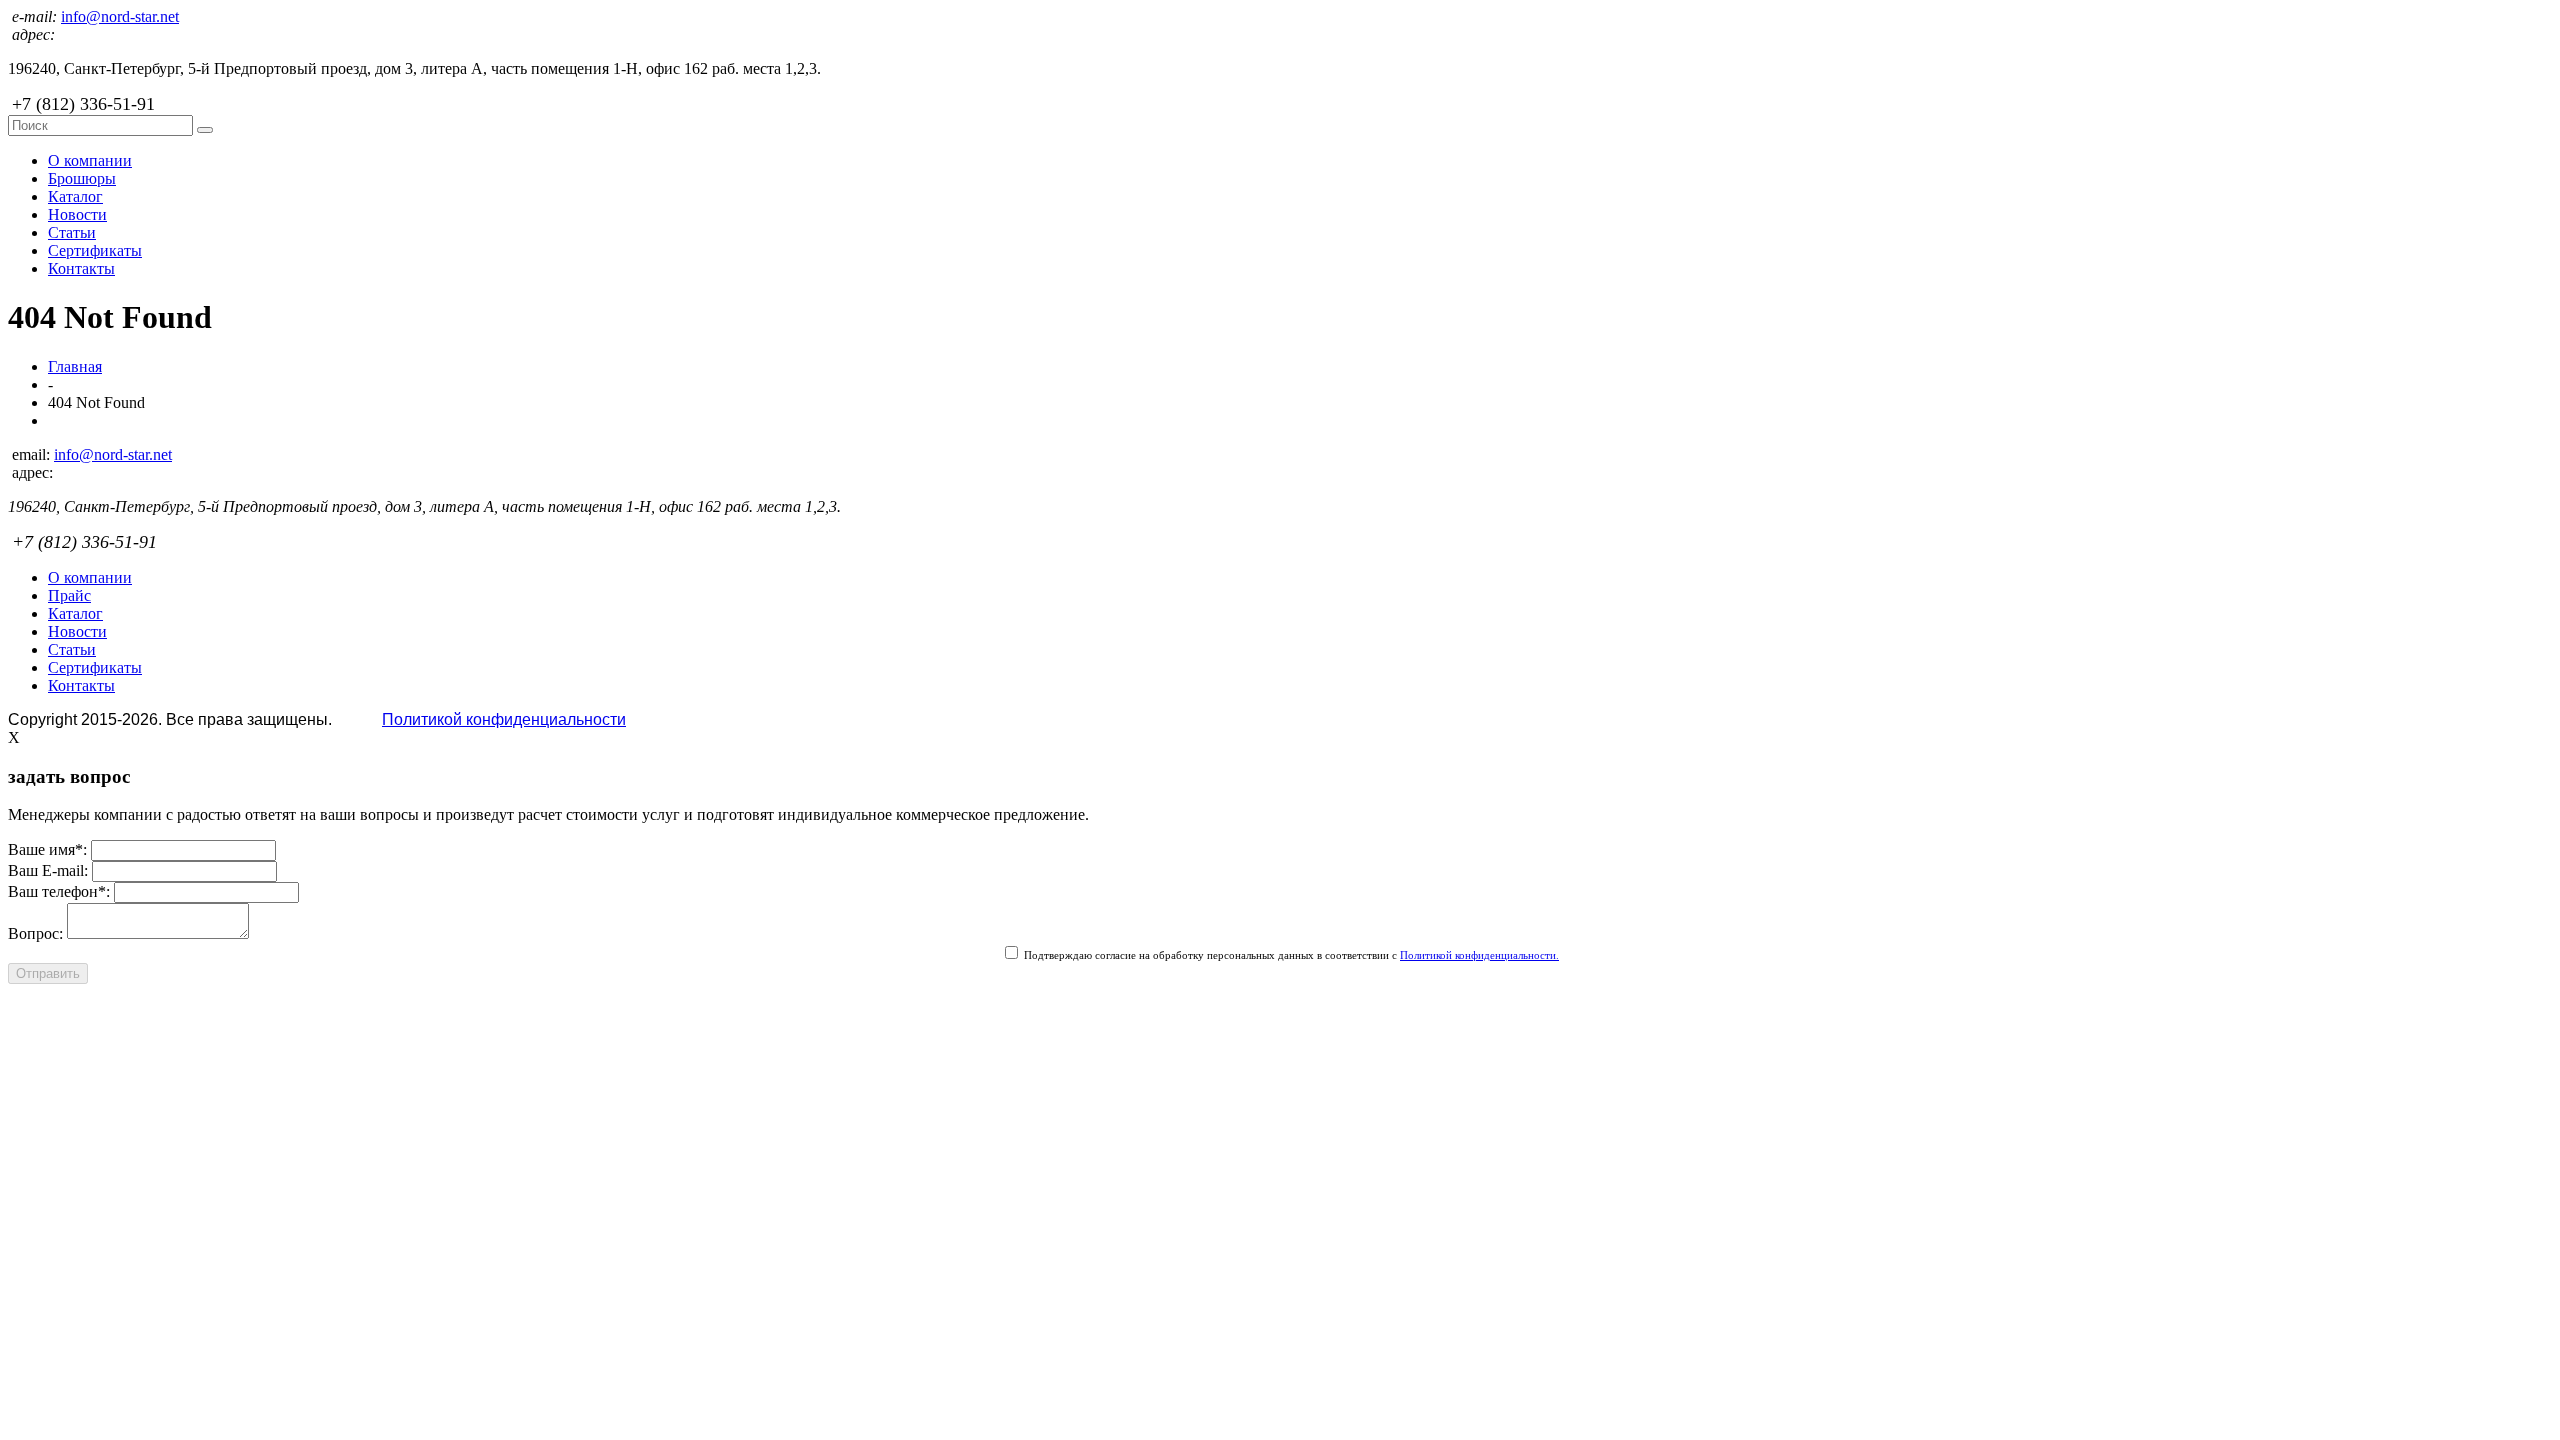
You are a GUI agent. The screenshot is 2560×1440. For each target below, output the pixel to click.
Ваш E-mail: (48, 870)
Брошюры (82, 178)
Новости (77, 214)
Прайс (69, 595)
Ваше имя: (47, 849)
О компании (90, 160)
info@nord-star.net (120, 16)
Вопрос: (35, 933)
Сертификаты (95, 250)
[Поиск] (205, 130)
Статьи (72, 232)
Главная (75, 366)
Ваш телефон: (59, 891)
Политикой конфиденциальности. (1479, 955)
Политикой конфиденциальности (504, 719)
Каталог (75, 196)
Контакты (81, 268)
